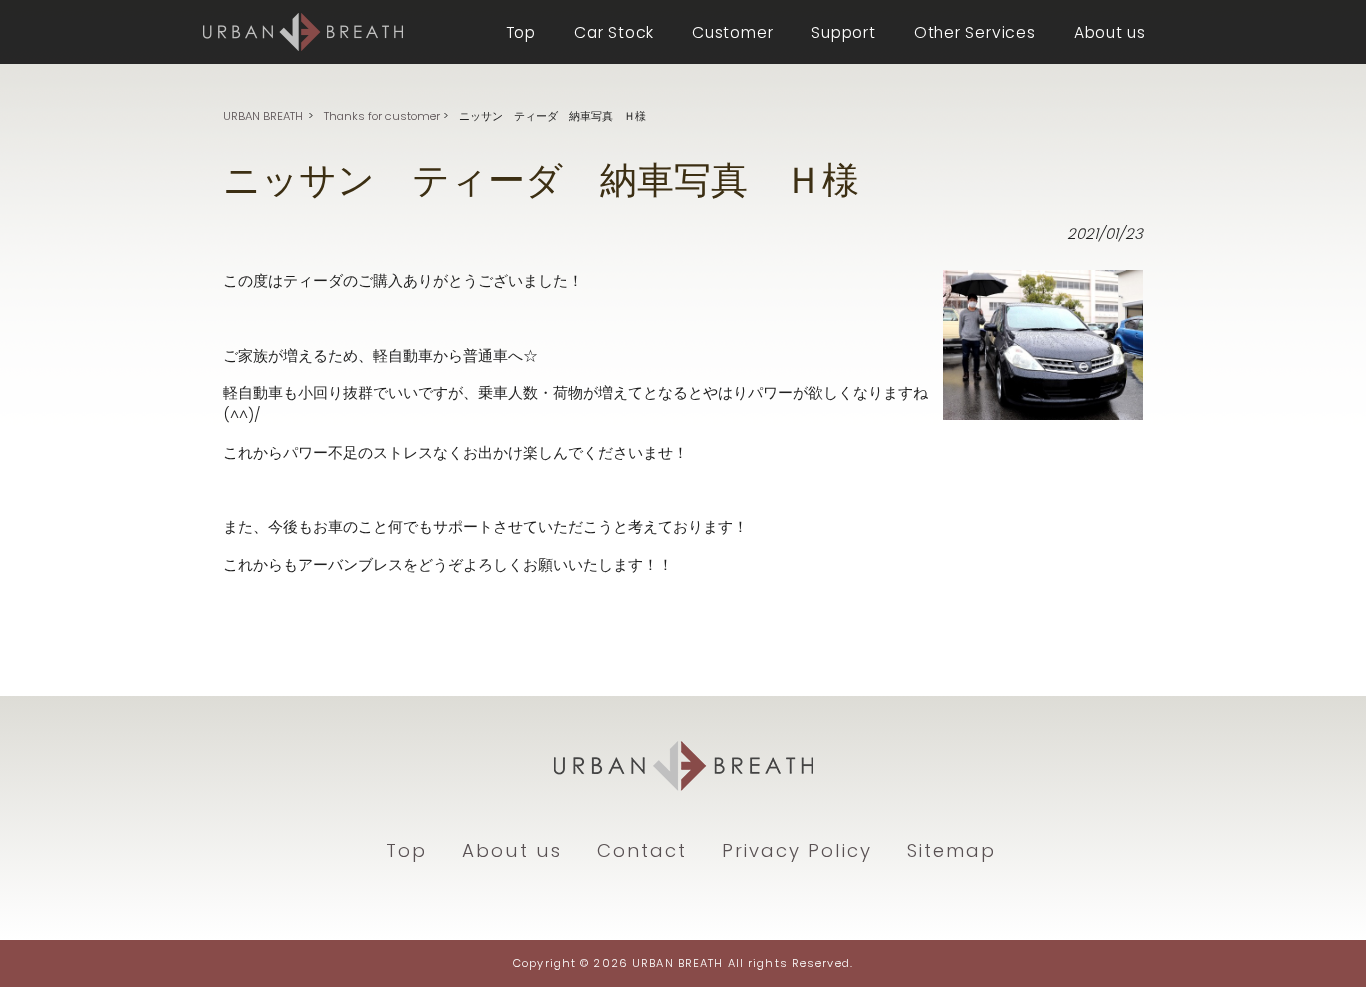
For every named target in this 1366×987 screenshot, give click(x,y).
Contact (642, 850)
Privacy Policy (797, 850)
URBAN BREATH (263, 116)
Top (406, 850)
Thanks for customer (382, 116)
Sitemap (951, 850)
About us (512, 850)
